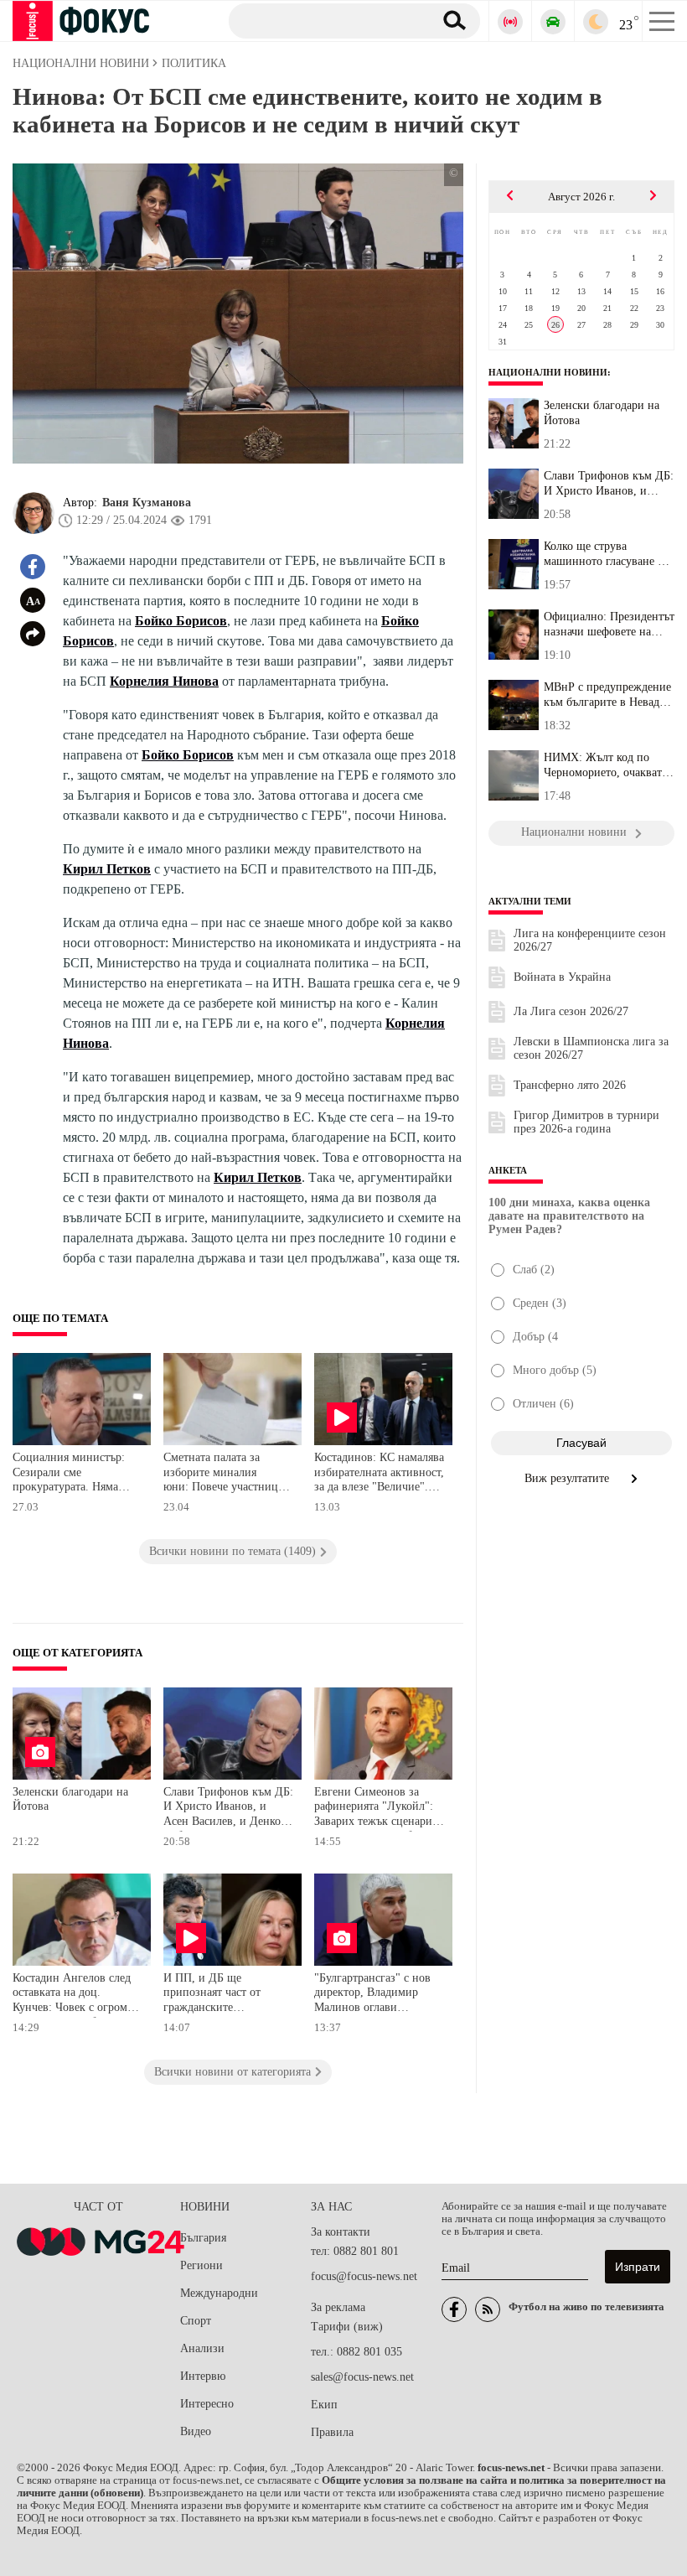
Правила (332, 2432)
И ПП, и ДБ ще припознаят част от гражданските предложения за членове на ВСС (225, 1995)
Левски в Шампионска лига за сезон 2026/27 (591, 1048)
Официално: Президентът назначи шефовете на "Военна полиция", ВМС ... (609, 625)
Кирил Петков (107, 869)
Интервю (203, 2376)
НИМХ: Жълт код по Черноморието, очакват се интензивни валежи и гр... (606, 765)
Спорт (196, 2321)
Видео (196, 2431)
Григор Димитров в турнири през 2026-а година (586, 1122)
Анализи (202, 2348)
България (203, 2238)
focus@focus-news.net (364, 2276)
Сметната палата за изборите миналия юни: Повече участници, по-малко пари (226, 1474)
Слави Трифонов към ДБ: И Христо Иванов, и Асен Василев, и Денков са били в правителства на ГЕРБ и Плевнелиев (228, 1809)
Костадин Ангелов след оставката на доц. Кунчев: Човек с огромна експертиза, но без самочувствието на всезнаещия (76, 1995)
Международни (219, 2293)
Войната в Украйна (562, 977)
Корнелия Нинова (164, 681)
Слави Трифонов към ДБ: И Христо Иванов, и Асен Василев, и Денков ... (609, 484)
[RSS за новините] (488, 2309)
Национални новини (548, 372)
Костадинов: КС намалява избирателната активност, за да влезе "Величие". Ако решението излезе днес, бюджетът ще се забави (379, 1474)
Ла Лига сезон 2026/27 (571, 1011)
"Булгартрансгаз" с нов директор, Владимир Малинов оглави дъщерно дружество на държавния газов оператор (372, 1995)
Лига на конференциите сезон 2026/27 (590, 940)
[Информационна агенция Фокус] (454, 2309)
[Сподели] (33, 634)
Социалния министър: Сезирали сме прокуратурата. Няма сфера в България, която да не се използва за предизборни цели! (73, 1474)
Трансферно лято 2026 (570, 1085)
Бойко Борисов (181, 621)
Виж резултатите (568, 1478)
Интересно (207, 2404)
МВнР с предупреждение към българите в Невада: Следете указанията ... (607, 695)
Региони (201, 2265)
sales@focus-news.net (362, 2377)
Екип (324, 2405)
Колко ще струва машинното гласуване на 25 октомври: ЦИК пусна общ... (607, 554)
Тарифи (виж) (347, 2327)
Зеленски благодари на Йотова (70, 1799)
